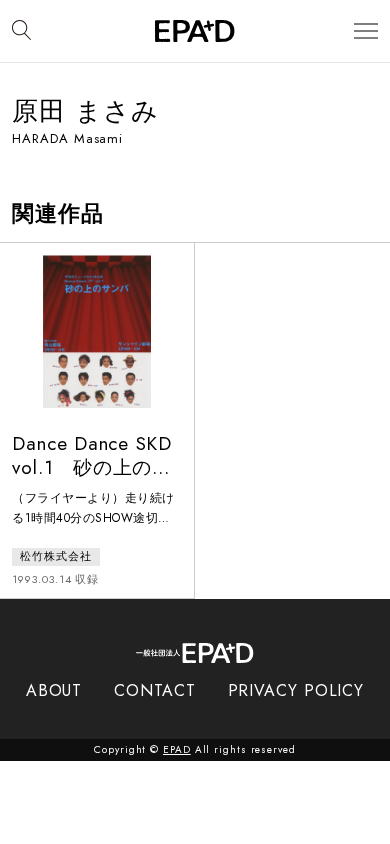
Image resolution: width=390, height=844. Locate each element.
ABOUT (54, 690)
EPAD (177, 749)
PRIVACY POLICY (296, 690)
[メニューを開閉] (366, 31)
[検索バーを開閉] (21, 31)
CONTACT (154, 690)
